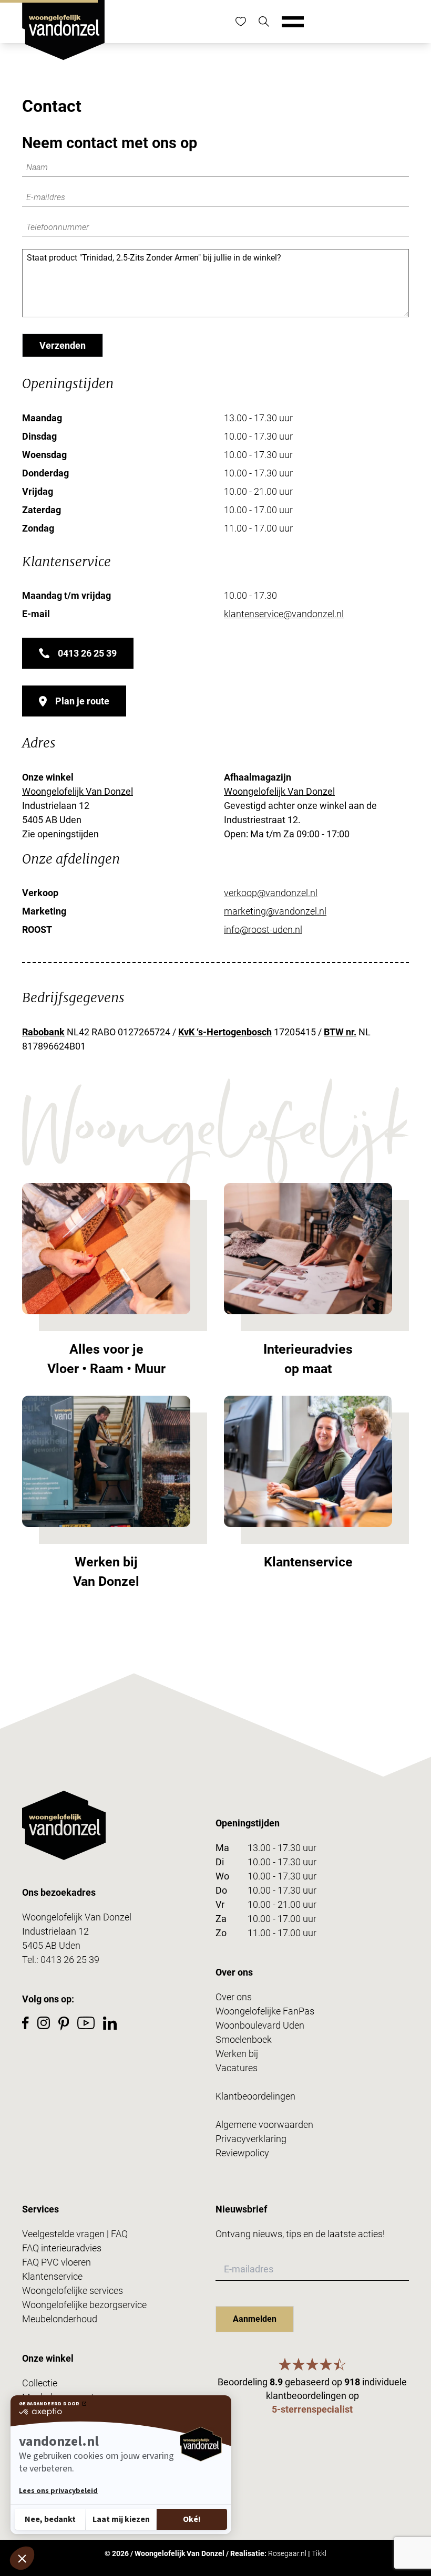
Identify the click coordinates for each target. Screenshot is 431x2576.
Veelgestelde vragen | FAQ (75, 2234)
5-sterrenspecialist (312, 2409)
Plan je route (82, 701)
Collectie (40, 2383)
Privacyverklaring (251, 2139)
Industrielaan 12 (55, 1931)
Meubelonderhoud (60, 2319)
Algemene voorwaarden (264, 2125)
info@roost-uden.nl (263, 929)
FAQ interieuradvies (62, 2248)
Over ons (234, 1997)
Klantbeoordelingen (255, 2096)
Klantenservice (52, 2276)
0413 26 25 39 (87, 653)
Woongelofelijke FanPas (265, 2011)
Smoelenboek (244, 2039)
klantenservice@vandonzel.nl (284, 614)
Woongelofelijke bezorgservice (84, 2305)
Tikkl (319, 2553)
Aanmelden (255, 2319)
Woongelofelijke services (73, 2291)
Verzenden (63, 345)
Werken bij (237, 2054)
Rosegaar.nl (287, 2553)
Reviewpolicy (242, 2153)
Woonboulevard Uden (260, 2025)
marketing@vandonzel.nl (275, 911)
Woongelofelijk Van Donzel (78, 791)
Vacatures (237, 2068)
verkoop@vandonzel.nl (271, 893)
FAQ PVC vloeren (57, 2262)
